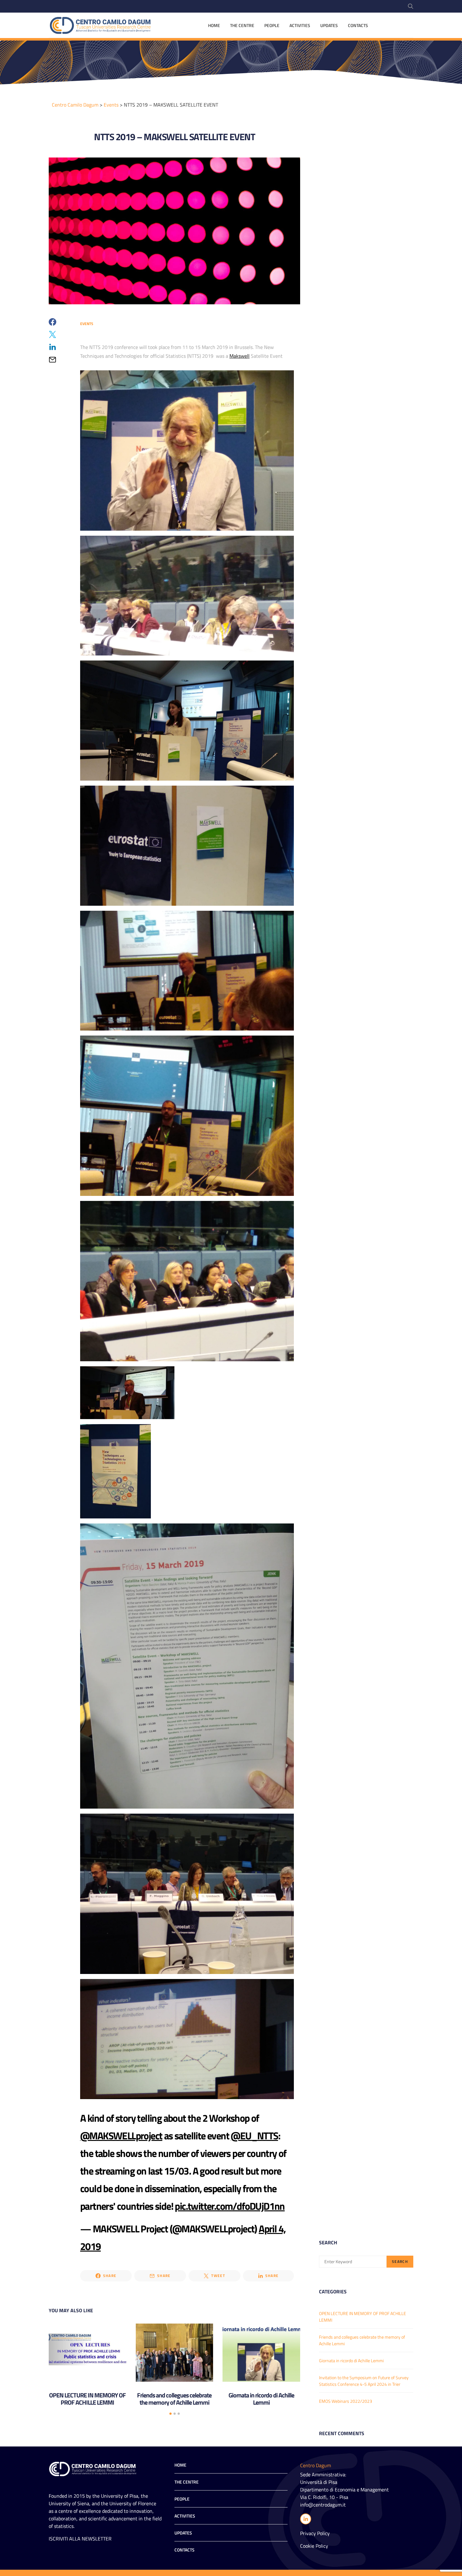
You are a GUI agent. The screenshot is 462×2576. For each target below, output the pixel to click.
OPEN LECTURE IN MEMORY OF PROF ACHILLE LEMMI (87, 2399)
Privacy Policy (315, 2533)
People (272, 25)
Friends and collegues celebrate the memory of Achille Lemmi (174, 2399)
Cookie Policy (314, 2546)
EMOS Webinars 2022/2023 (346, 2401)
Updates (329, 25)
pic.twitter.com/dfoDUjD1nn (230, 2206)
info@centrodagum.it (323, 2505)
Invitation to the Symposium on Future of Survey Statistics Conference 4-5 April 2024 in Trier (364, 2381)
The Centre (242, 25)
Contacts (358, 25)
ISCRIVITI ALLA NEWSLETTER (80, 2539)
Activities (300, 25)
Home (214, 25)
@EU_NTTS (254, 2136)
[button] (170, 2414)
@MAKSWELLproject (121, 2136)
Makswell (239, 356)
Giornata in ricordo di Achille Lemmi (261, 2399)
